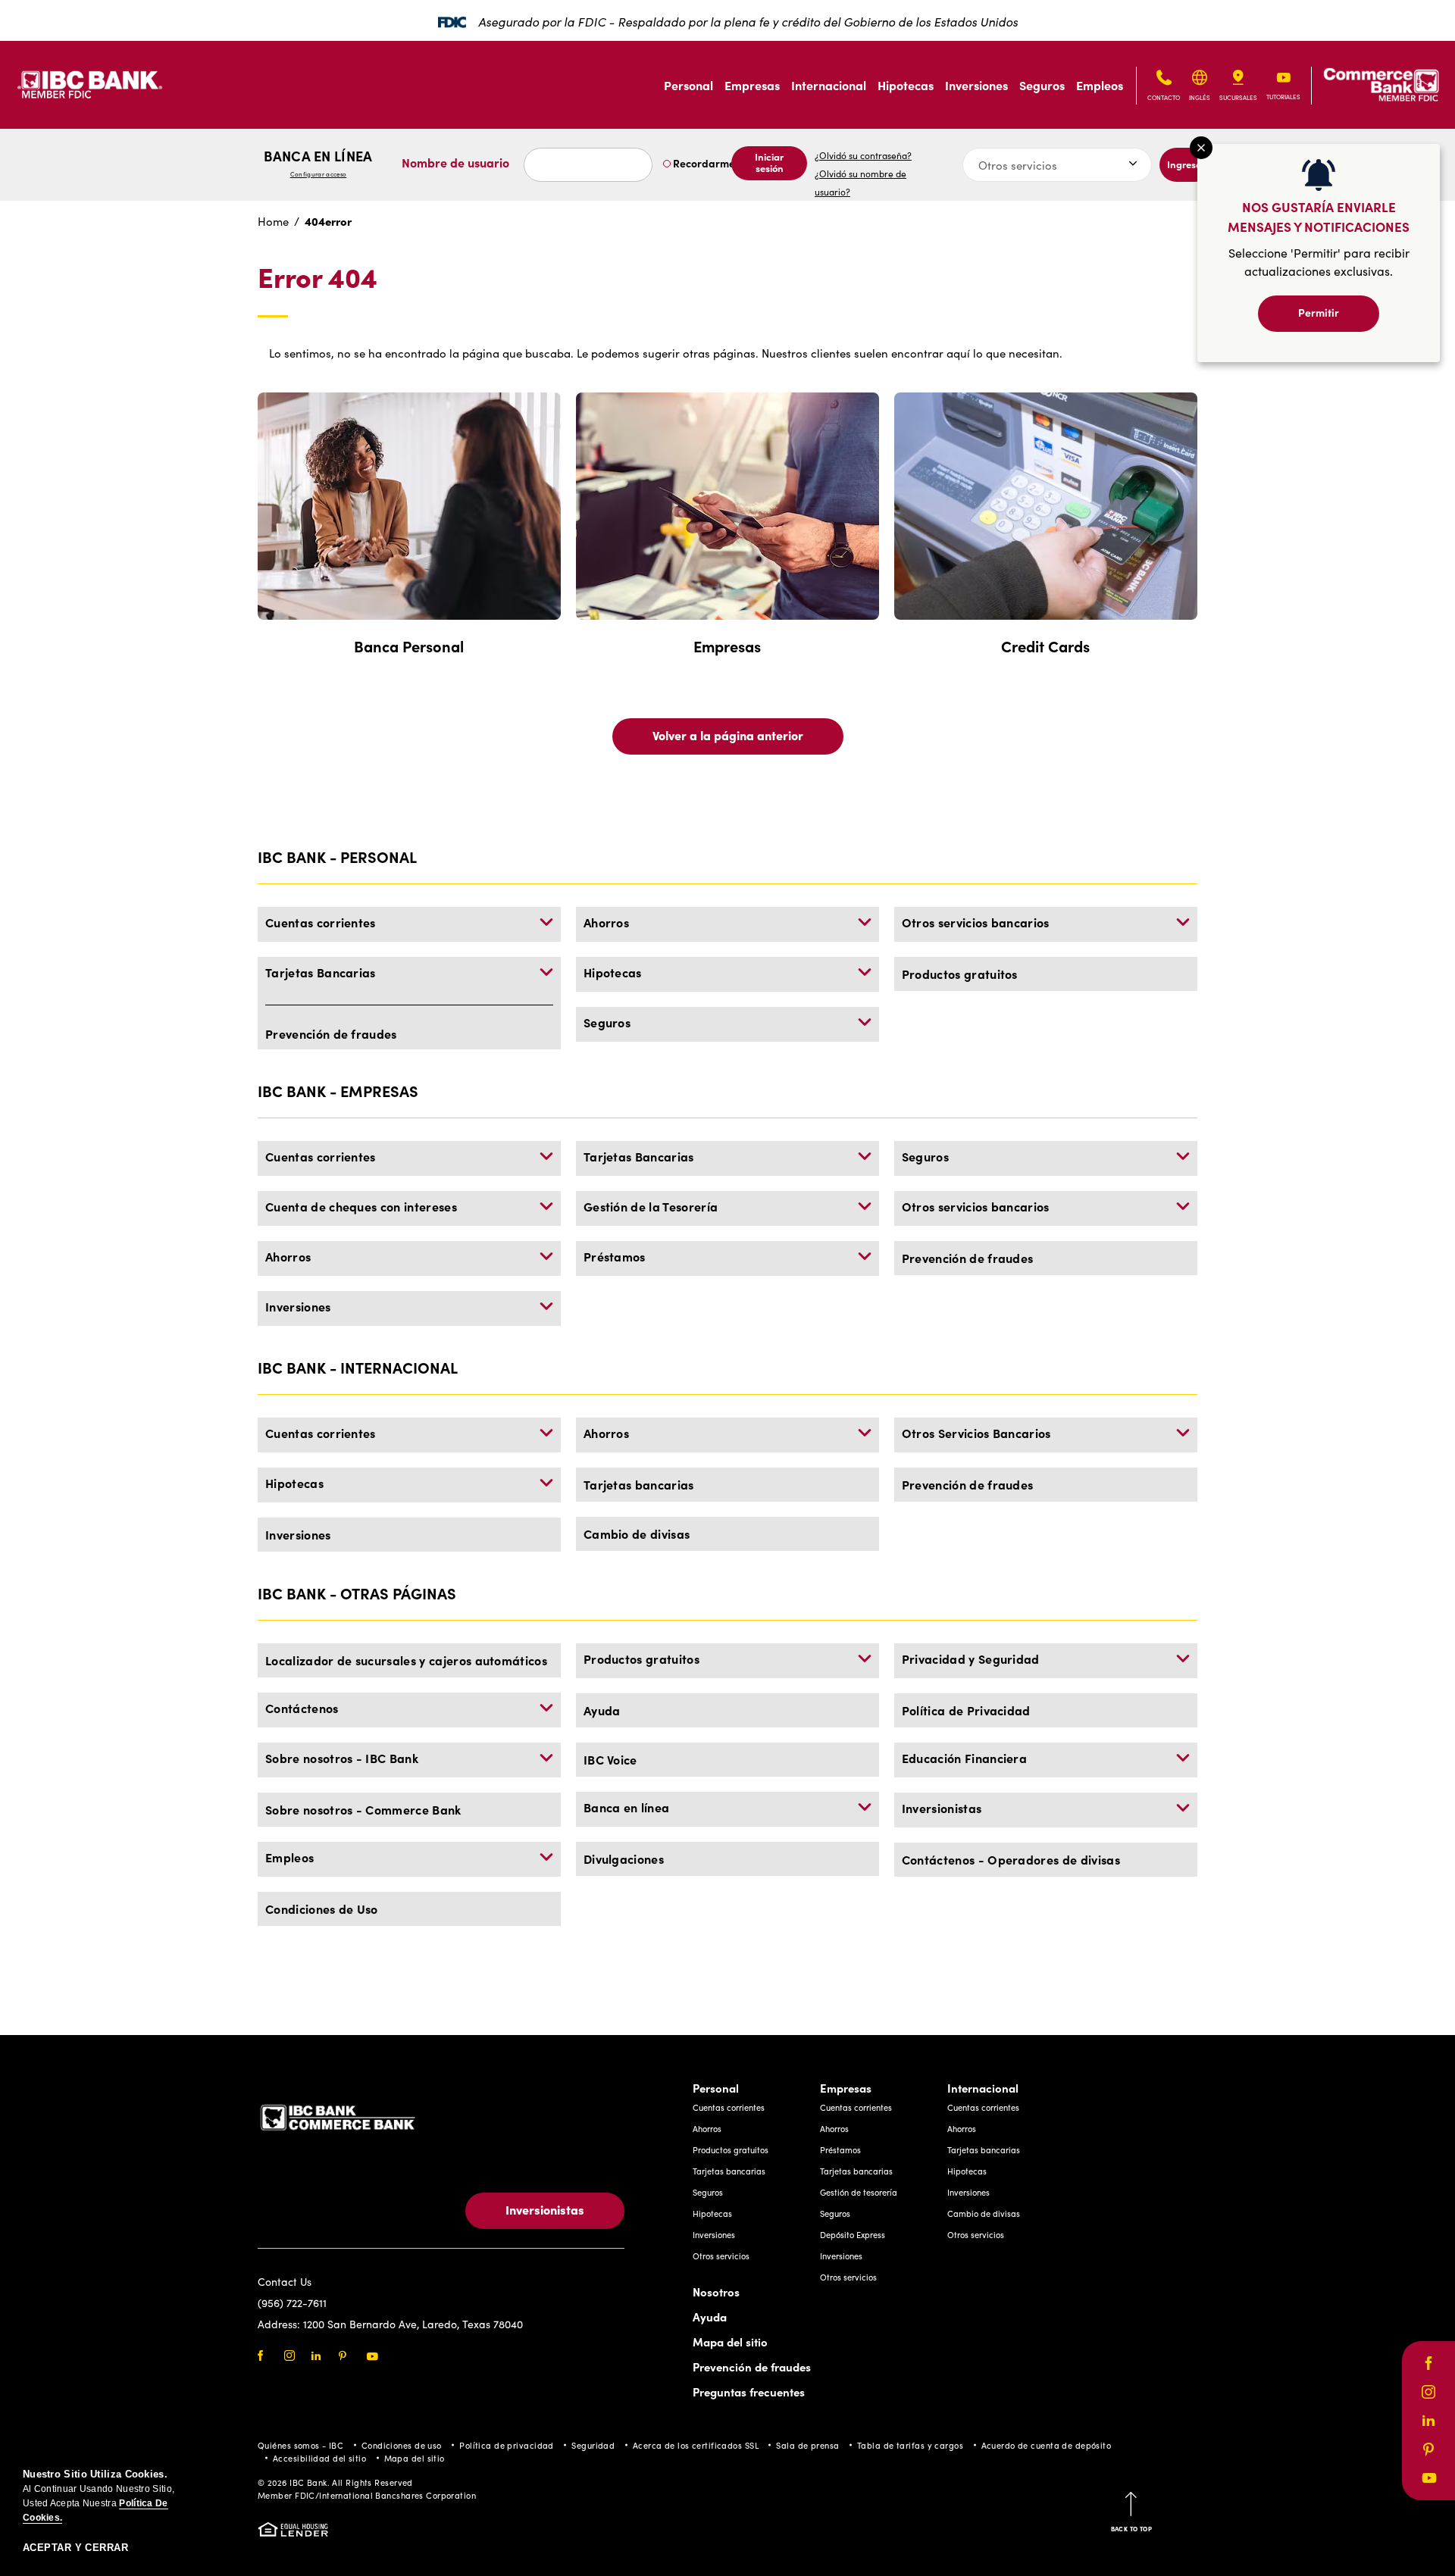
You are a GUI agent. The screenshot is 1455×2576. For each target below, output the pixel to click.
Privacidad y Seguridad (971, 1658)
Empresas (752, 85)
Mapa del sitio (730, 2342)
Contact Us (285, 2282)
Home (273, 221)
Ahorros (606, 922)
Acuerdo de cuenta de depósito (1047, 2445)
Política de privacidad (507, 2445)
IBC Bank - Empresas (338, 1091)
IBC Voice (610, 1759)
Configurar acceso (318, 174)
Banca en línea (318, 163)
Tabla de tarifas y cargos (910, 2445)
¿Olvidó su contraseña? (863, 155)
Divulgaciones (624, 1859)
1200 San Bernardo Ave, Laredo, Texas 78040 (413, 2324)
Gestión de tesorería (859, 2192)
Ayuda (602, 1710)
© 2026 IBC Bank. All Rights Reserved (335, 2482)
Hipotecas (906, 85)
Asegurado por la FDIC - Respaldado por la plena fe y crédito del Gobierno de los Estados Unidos (748, 22)
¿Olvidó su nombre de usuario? (860, 183)
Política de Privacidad (966, 1710)
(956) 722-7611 (292, 2303)
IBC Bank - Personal (337, 857)
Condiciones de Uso (322, 1909)
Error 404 (318, 278)
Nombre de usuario (455, 162)
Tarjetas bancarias (639, 1484)
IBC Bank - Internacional (358, 1367)
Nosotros (716, 2292)
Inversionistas (942, 1808)
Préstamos (615, 1256)
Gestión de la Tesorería (651, 1206)
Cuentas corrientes (321, 922)
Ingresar (1186, 164)
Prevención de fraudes (331, 1033)
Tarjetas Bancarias (321, 972)
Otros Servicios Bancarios (976, 1433)
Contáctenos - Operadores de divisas (1011, 1859)
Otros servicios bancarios (976, 922)
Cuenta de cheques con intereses (361, 1206)
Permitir (1319, 312)
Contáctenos (302, 1708)
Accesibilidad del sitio (319, 2458)
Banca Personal (409, 646)
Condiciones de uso (402, 2445)
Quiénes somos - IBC (300, 2445)
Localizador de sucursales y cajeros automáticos (406, 1660)
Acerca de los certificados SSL (696, 2445)
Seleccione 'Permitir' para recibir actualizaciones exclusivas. (1319, 262)
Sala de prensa (807, 2445)
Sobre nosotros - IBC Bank (342, 1758)
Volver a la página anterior (728, 735)
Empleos (1100, 85)
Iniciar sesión (769, 162)
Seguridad (593, 2445)
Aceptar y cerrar (75, 2548)
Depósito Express (853, 2235)
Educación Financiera (964, 1758)
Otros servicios (721, 2256)
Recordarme (703, 163)
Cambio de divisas (637, 1533)
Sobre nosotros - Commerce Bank (363, 1809)
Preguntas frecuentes (749, 2392)
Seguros (1042, 85)
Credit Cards (1045, 646)
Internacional (829, 85)
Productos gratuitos (960, 974)
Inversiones (976, 85)
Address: (280, 2324)
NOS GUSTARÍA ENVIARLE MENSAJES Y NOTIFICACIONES (1319, 216)
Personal (688, 85)
